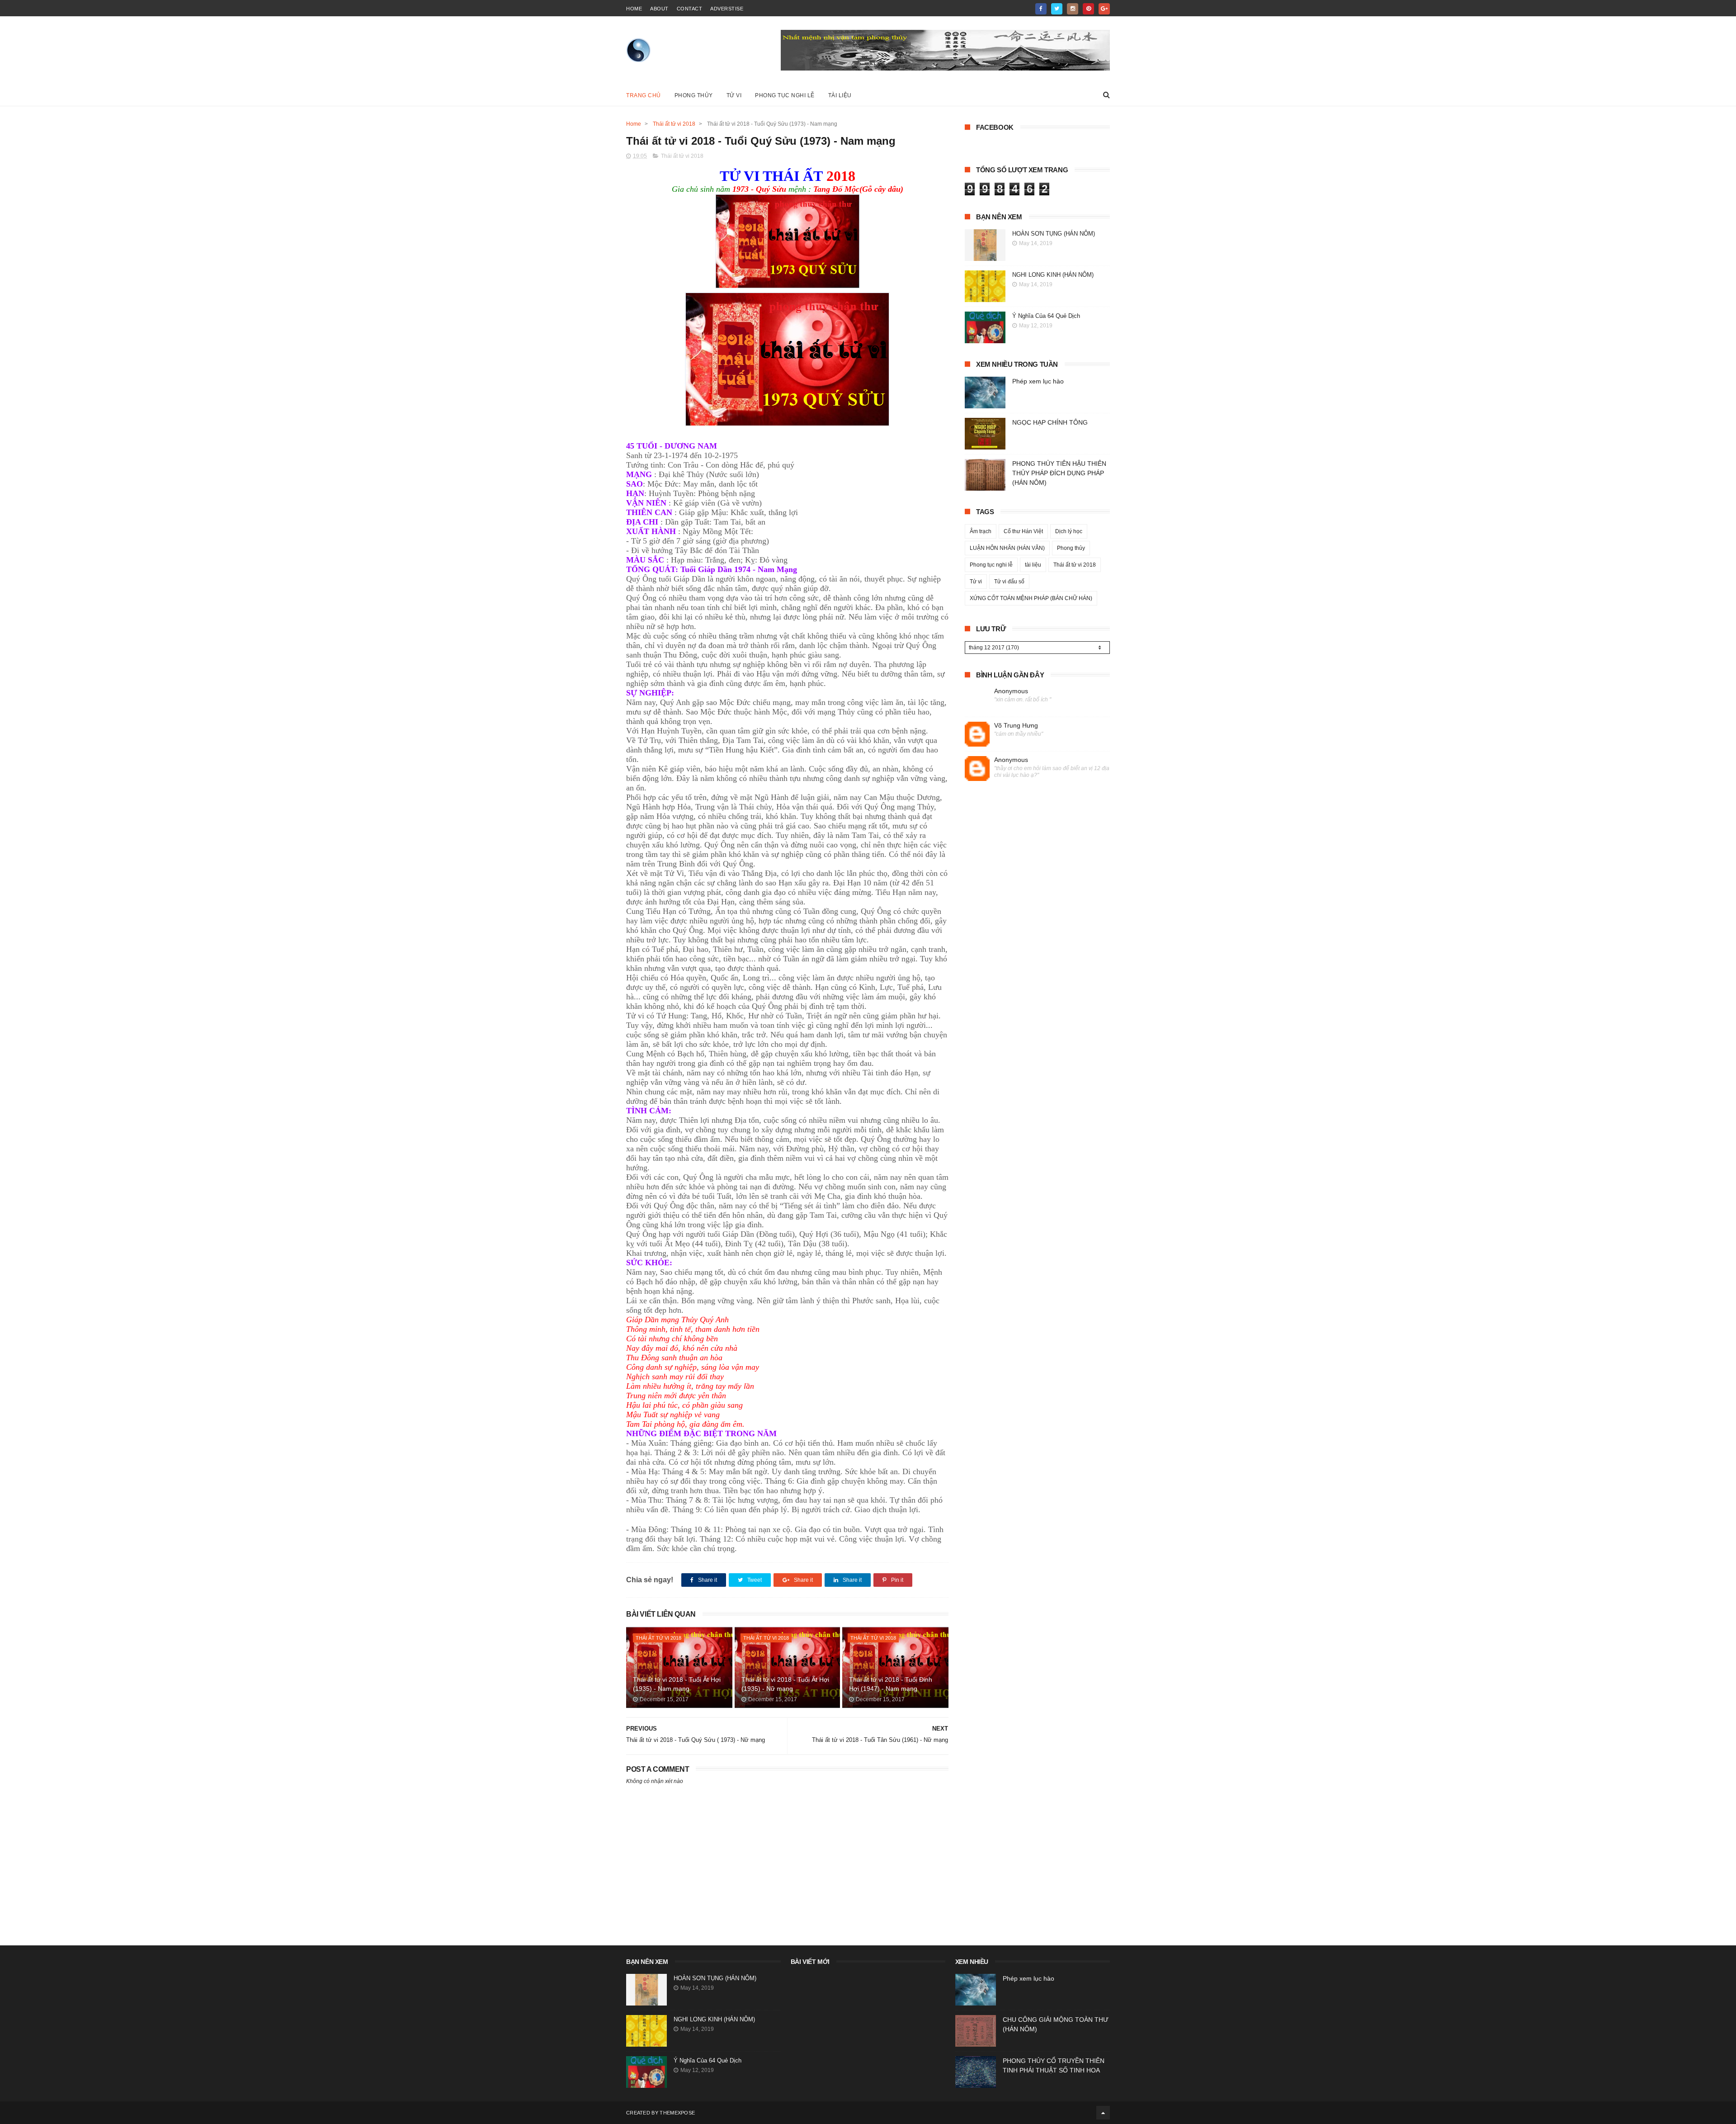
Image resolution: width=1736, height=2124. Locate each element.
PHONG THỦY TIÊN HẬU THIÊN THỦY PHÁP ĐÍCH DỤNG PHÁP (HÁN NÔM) (1059, 473)
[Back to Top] (1103, 2113)
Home (634, 124)
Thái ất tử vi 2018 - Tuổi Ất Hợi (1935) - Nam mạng (677, 1684)
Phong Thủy (694, 95)
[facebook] (1041, 9)
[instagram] (1073, 9)
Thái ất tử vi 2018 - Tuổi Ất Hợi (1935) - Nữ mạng (785, 1684)
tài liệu (1033, 565)
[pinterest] (1088, 9)
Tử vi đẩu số (1009, 582)
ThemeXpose (677, 2113)
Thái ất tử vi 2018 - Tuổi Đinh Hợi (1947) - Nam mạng (891, 1684)
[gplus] (1104, 9)
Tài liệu (840, 95)
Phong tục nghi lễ (785, 95)
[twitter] (1057, 9)
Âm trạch (981, 531)
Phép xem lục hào (1038, 381)
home (634, 9)
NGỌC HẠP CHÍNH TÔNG (1050, 422)
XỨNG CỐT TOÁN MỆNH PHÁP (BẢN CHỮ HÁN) (1031, 598)
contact (690, 9)
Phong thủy (1071, 548)
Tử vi (734, 95)
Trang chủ (644, 95)
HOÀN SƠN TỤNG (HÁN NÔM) (1054, 234)
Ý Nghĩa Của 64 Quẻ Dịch (1046, 316)
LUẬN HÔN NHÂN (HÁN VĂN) (1007, 548)
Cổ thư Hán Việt (1023, 531)
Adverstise (727, 9)
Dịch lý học (1069, 531)
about (659, 9)
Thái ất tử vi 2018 (674, 124)
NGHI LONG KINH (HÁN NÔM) (1053, 275)
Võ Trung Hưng (1016, 725)
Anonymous (1011, 691)
